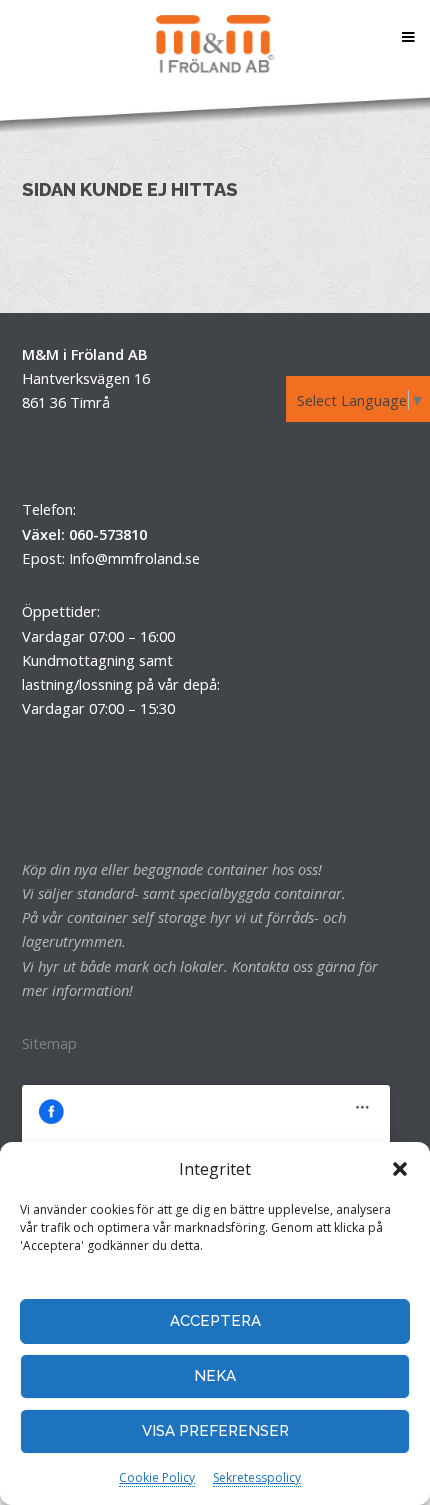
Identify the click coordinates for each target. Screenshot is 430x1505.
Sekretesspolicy (257, 1477)
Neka (215, 1376)
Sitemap (49, 1043)
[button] (400, 1169)
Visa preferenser (215, 1431)
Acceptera (215, 1321)
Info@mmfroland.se (134, 558)
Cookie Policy (157, 1477)
